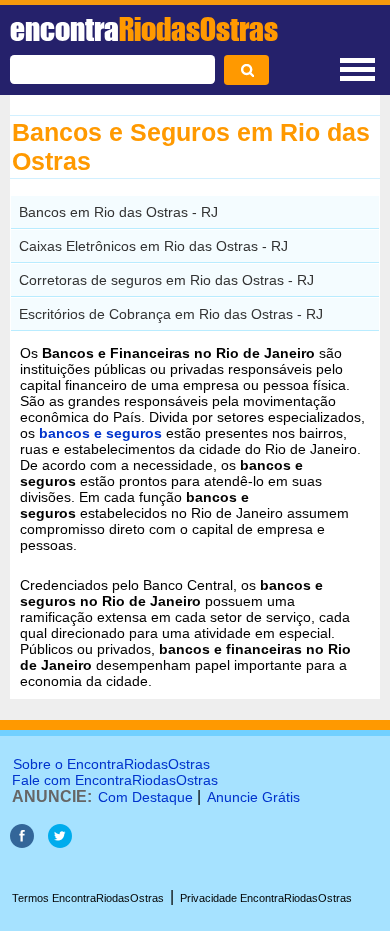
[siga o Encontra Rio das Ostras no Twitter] (60, 842)
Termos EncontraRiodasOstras (88, 898)
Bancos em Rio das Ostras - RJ (118, 212)
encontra (144, 29)
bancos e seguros (100, 433)
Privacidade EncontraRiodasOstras (266, 898)
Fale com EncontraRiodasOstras (115, 780)
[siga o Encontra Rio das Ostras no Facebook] (22, 842)
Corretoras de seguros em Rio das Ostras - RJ (166, 280)
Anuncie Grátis (253, 797)
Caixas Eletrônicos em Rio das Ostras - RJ (153, 246)
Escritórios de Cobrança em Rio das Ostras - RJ (171, 314)
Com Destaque (145, 797)
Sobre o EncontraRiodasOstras (111, 764)
